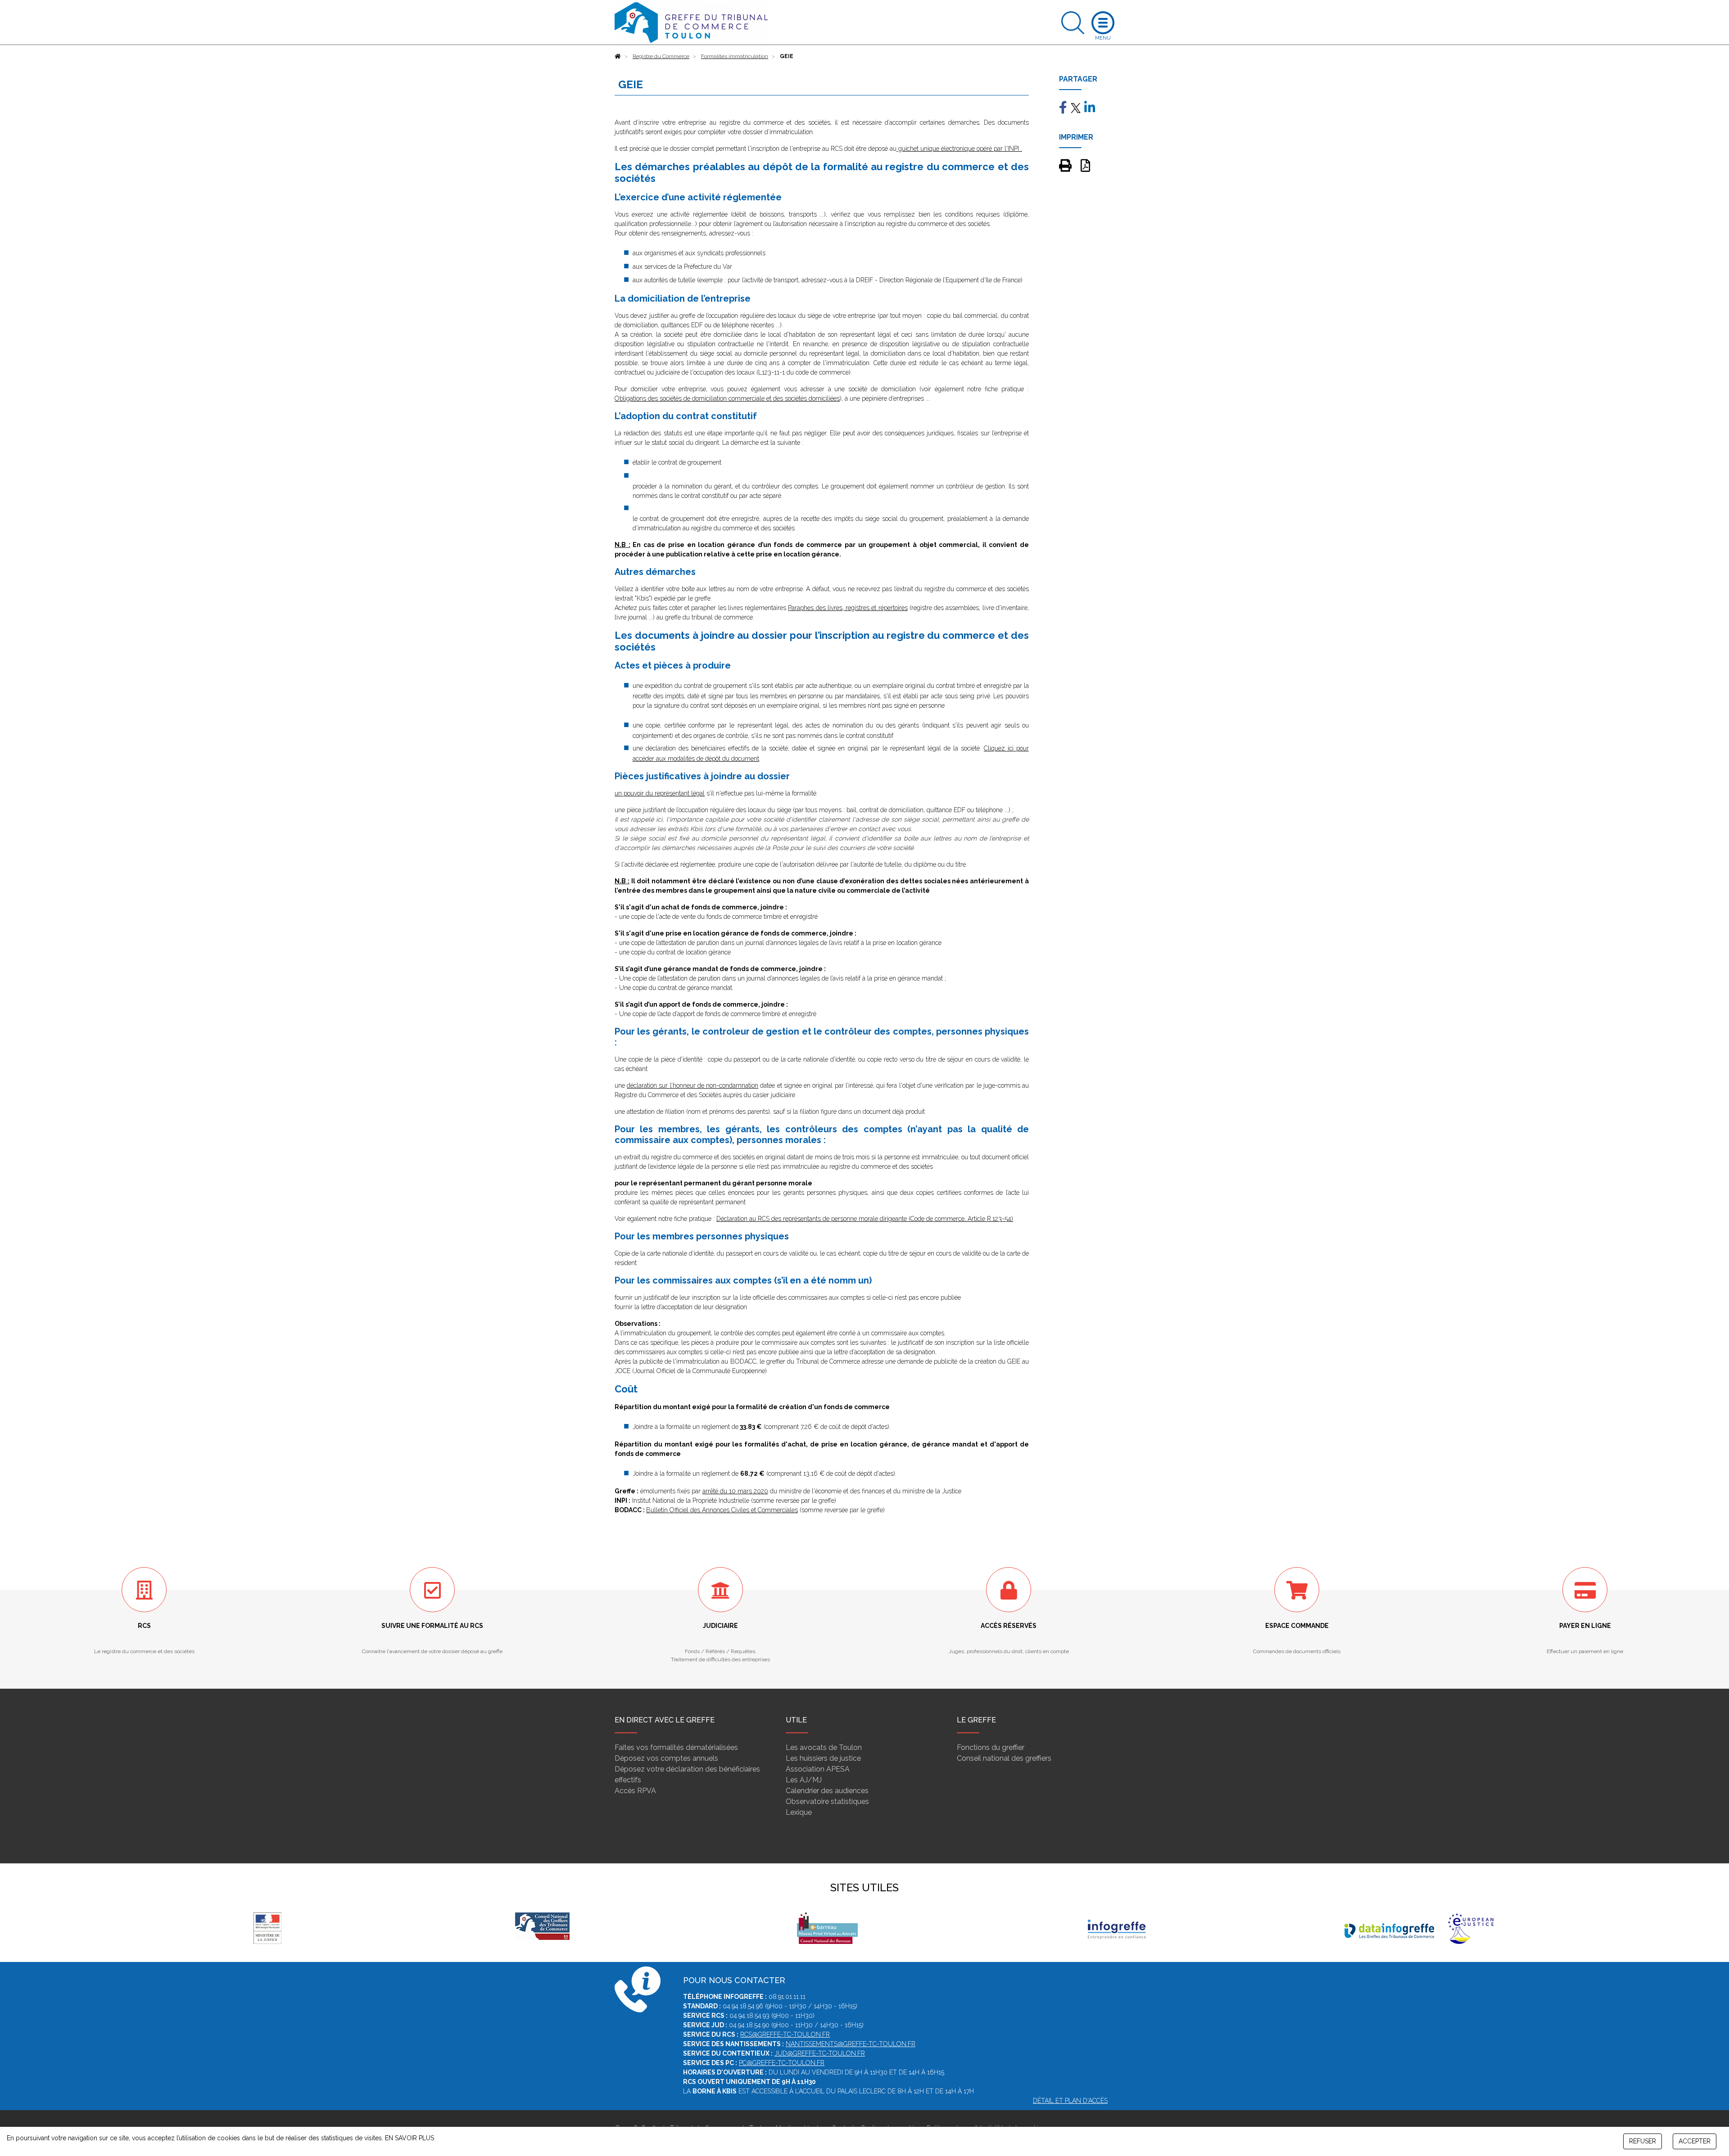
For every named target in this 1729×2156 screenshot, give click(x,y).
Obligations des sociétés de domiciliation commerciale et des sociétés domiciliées (727, 398)
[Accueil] (618, 56)
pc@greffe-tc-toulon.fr (782, 2063)
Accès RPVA (635, 1791)
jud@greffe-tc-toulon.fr (820, 2053)
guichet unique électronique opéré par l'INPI (958, 149)
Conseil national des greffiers (1004, 1758)
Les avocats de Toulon (824, 1747)
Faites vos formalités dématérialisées (676, 1747)
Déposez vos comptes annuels (666, 1758)
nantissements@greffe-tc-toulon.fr (851, 2044)
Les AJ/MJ (804, 1780)
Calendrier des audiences (827, 1791)
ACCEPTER (1695, 2141)
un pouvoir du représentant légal (660, 793)
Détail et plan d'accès (1070, 2101)
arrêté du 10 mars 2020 (735, 1491)
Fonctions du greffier (991, 1747)
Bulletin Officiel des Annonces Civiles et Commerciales (722, 1510)
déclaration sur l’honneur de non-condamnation (693, 1085)
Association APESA (818, 1769)
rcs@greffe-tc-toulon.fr (785, 2034)
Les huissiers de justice (823, 1758)
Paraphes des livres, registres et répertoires (848, 608)
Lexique (799, 1812)
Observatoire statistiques (827, 1801)
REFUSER (1643, 2141)
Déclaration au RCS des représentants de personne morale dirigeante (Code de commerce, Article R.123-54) (865, 1219)
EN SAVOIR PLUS (410, 2138)
